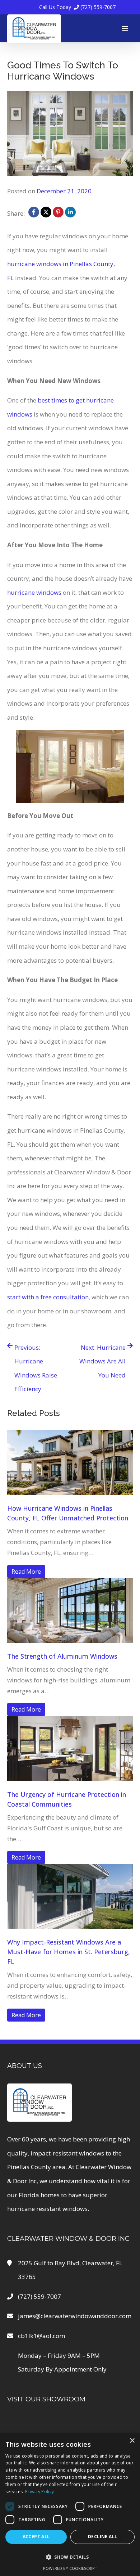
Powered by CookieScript (70, 2568)
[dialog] (70, 2505)
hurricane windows (34, 592)
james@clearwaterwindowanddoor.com (75, 2316)
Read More (26, 1572)
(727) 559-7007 (77, 7)
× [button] (132, 2441)
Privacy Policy (39, 2492)
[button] (70, 2557)
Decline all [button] (102, 2537)
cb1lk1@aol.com (41, 2336)
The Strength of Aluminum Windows (62, 1656)
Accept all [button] (36, 2537)
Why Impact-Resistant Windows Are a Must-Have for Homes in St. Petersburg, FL (69, 1952)
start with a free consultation (48, 1297)
